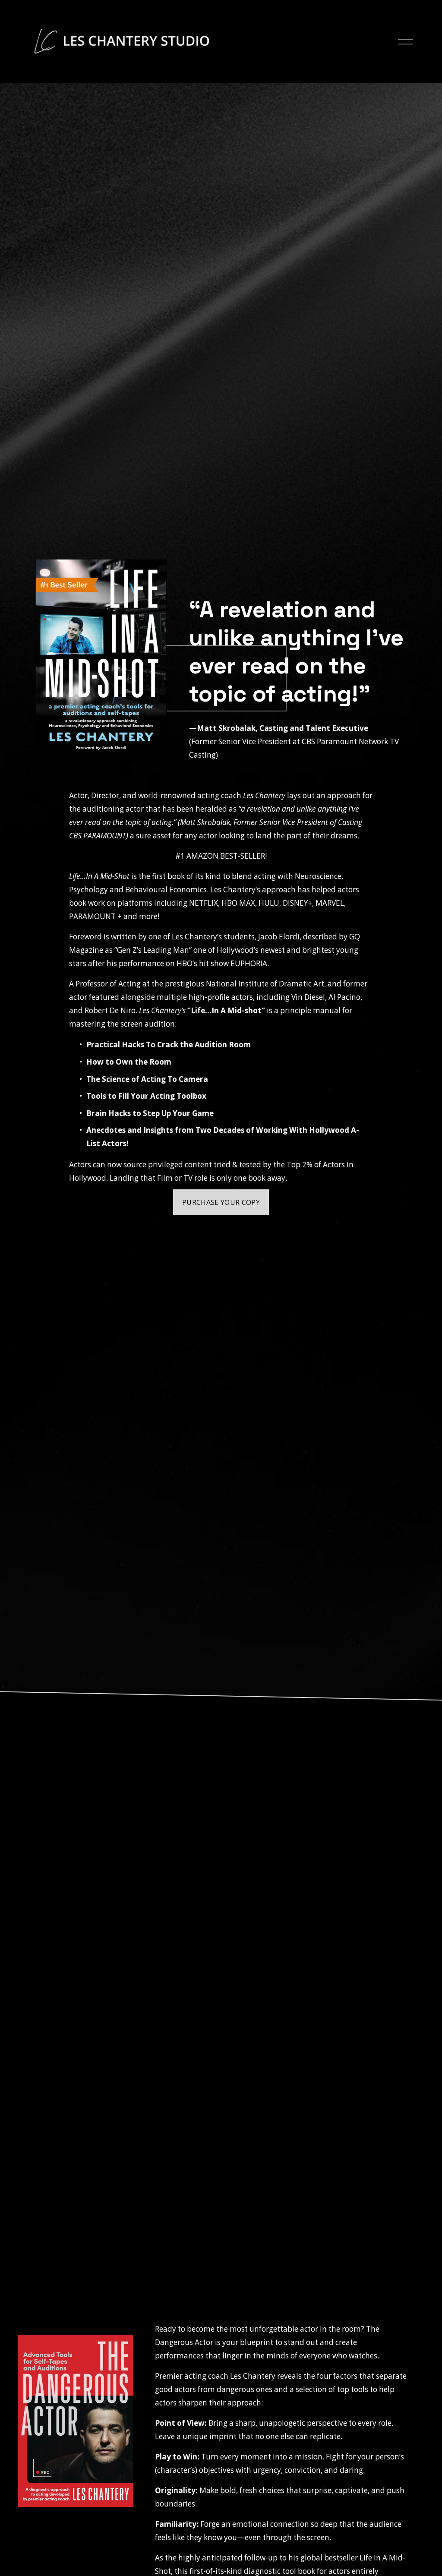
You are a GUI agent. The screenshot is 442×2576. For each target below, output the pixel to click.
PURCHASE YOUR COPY (221, 1202)
